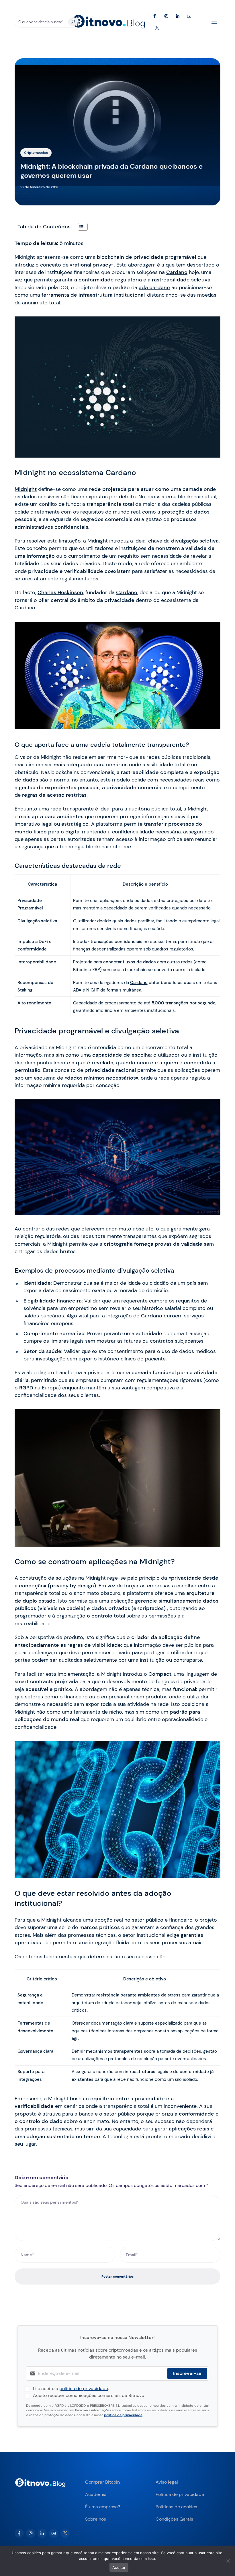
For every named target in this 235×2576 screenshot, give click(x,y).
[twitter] (65, 2533)
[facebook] (19, 2533)
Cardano (177, 272)
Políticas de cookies (176, 2507)
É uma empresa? (103, 2507)
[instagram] (31, 2533)
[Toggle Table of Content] (80, 227)
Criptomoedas (36, 153)
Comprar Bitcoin (102, 2482)
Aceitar (119, 2567)
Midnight (26, 489)
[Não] (228, 2561)
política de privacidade (84, 2389)
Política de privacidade (180, 2494)
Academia (96, 2494)
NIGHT (93, 990)
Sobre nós (96, 2519)
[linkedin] (42, 2533)
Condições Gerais (174, 2519)
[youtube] (54, 2533)
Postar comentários (117, 2276)
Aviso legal (167, 2482)
